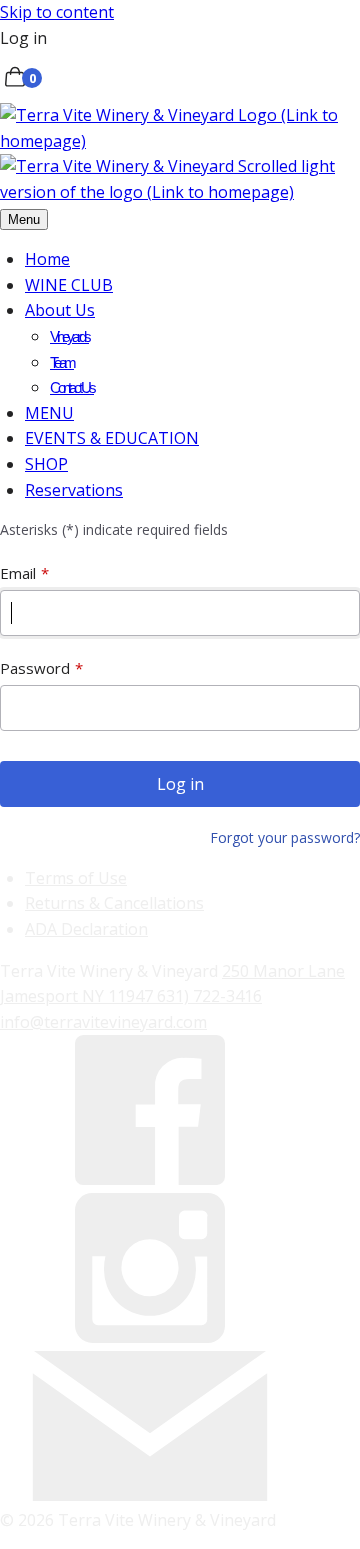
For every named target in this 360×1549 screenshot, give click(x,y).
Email (18, 573)
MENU (49, 413)
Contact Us (72, 387)
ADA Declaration (86, 929)
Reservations (74, 490)
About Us (60, 310)
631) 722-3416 (209, 996)
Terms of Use (76, 878)
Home (47, 259)
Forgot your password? (285, 837)
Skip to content (57, 12)
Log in (23, 38)
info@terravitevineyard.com (103, 1022)
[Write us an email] (150, 1495)
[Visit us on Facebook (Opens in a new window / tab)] (150, 1179)
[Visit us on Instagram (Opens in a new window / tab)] (150, 1337)
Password (35, 668)
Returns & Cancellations (114, 903)
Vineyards (69, 336)
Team (62, 362)
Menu (24, 219)
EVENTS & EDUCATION (112, 438)
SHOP (46, 464)
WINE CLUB (69, 285)
